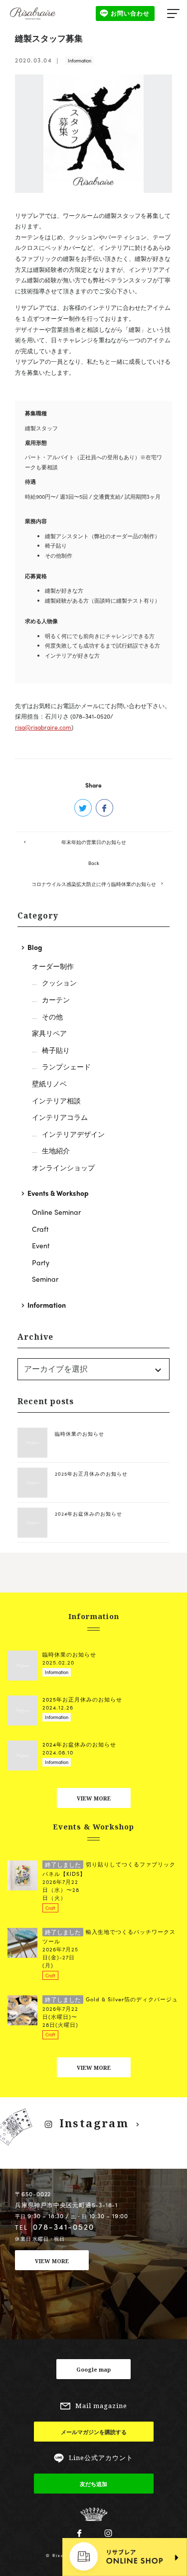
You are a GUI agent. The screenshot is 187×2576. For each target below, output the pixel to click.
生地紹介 (56, 1150)
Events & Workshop (58, 1193)
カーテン (56, 999)
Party (41, 1262)
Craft (40, 1229)
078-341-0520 (64, 2226)
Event (41, 1245)
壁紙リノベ (49, 1083)
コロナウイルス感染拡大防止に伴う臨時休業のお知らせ (94, 884)
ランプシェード (66, 1066)
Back (94, 863)
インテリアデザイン (73, 1134)
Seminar (45, 1279)
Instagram (94, 2123)
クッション (59, 982)
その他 (52, 1016)
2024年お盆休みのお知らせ (89, 1514)
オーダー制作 (53, 966)
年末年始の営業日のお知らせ (94, 842)
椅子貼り (56, 1050)
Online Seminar (56, 1212)
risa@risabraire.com (43, 727)
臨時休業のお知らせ (80, 1434)
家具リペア (49, 1033)
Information (80, 61)
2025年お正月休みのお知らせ (91, 1474)
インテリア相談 (56, 1100)
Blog (35, 947)
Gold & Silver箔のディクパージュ (111, 1999)
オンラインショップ (63, 1167)
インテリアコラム (60, 1117)
